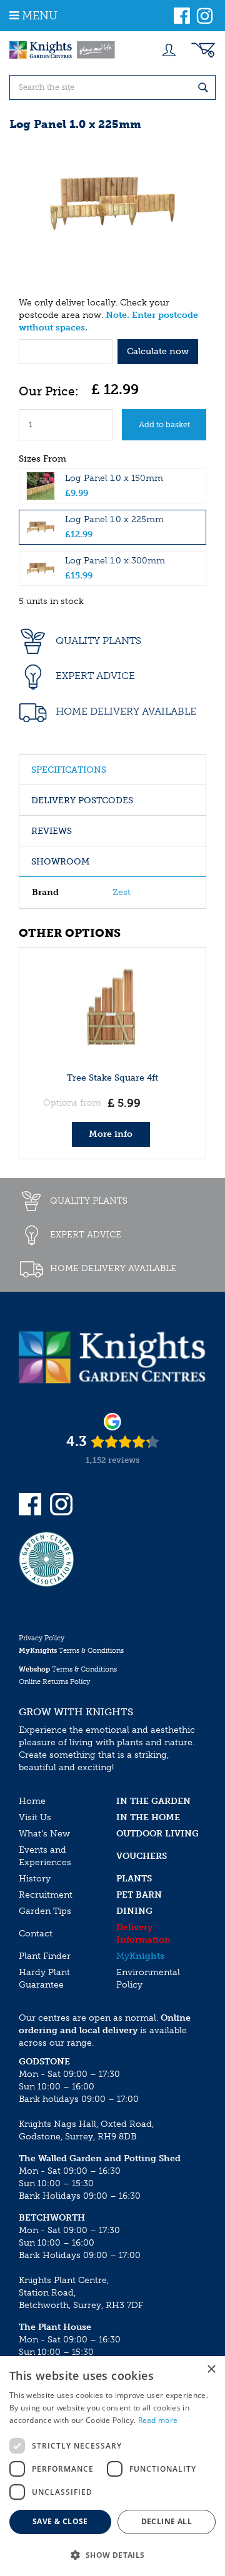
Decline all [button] (167, 2521)
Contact (36, 1934)
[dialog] (112, 2466)
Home (32, 1801)
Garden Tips (45, 1911)
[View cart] (203, 50)
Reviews (52, 831)
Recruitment (46, 1895)
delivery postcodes (82, 800)
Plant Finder (45, 1956)
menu (40, 16)
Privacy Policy (42, 1638)
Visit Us (35, 1817)
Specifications (69, 770)
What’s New (44, 1834)
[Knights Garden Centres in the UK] (62, 50)
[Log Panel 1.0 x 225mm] (112, 203)
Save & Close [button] (60, 2521)
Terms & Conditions (71, 1651)
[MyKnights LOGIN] (169, 50)
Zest (122, 892)
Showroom (60, 862)
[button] (112, 2554)
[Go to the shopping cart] (203, 50)
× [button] (211, 2370)
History (35, 1879)
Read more (158, 2420)
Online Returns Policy (54, 1682)
